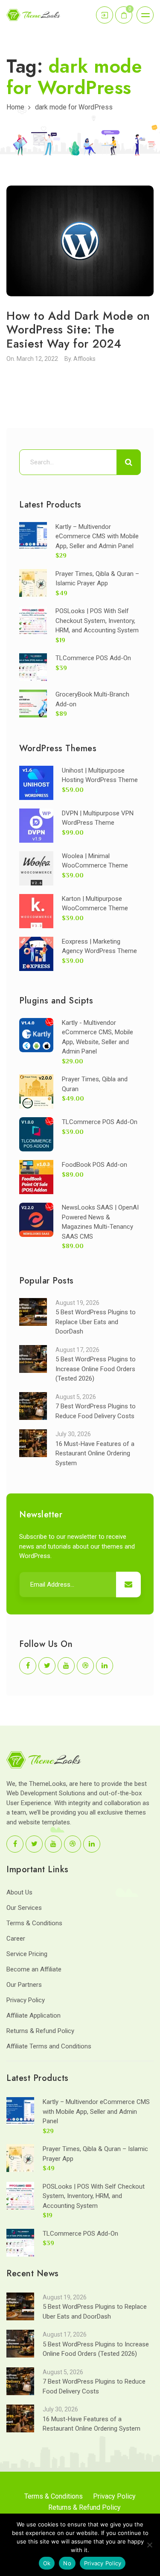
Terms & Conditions (34, 1923)
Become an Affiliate (34, 1969)
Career (16, 1939)
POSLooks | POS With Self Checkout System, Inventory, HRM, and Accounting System (97, 621)
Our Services (24, 1908)
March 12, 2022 (37, 359)
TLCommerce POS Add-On (93, 658)
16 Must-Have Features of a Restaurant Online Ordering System (95, 1453)
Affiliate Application (33, 2015)
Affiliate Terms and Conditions (49, 2046)
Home (15, 107)
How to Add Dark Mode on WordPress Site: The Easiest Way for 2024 (78, 330)
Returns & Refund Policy (40, 2031)
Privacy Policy (26, 2000)
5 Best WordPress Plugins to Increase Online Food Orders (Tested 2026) (96, 1369)
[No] (149, 2545)
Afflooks (84, 359)
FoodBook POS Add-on (95, 1165)
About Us (19, 1892)
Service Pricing (27, 1954)
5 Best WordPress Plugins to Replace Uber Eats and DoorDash (96, 1322)
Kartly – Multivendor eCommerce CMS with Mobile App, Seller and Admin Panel (97, 536)
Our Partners (24, 1985)
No (67, 2563)
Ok (47, 2563)
